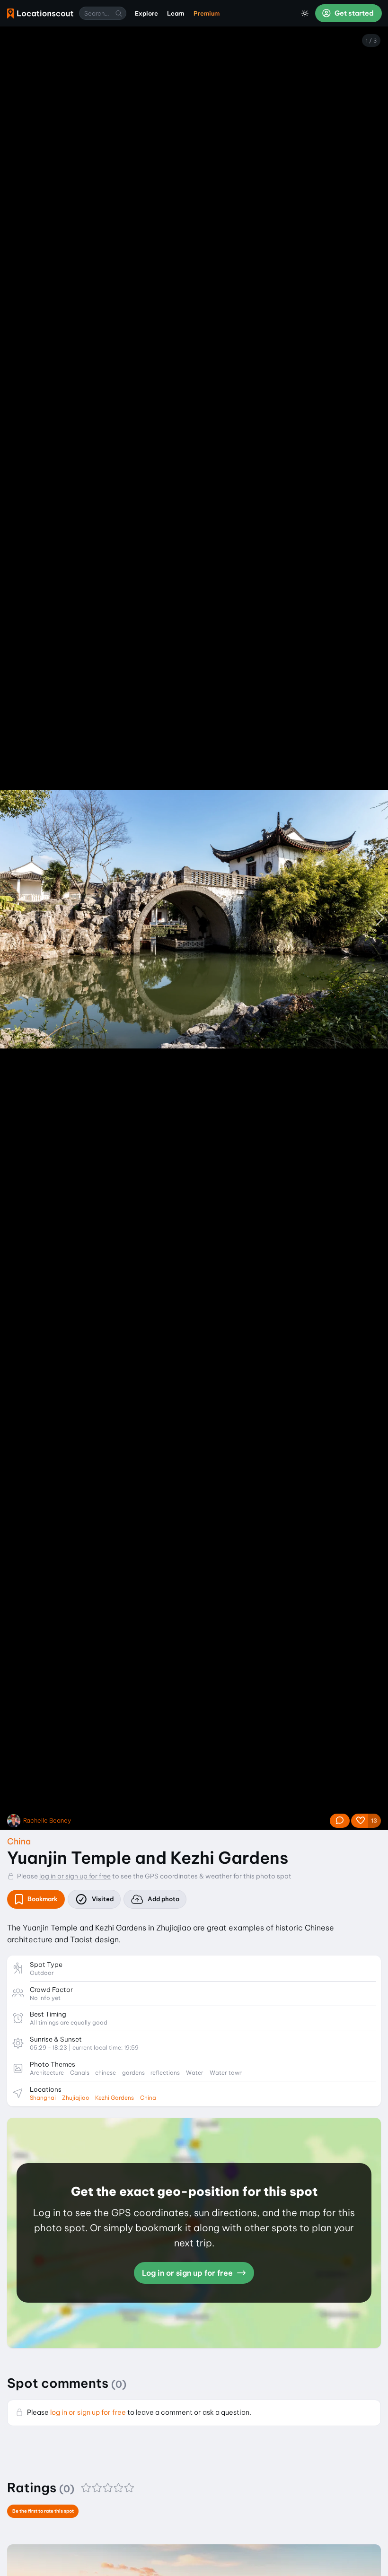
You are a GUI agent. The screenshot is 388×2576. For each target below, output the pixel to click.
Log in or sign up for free (188, 2273)
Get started (353, 13)
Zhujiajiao (76, 2098)
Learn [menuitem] (176, 13)
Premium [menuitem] (207, 13)
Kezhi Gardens (115, 2098)
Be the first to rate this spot (43, 2511)
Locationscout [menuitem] (40, 13)
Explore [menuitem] (146, 13)
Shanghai (43, 2098)
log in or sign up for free (75, 1876)
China (19, 1841)
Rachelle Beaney (47, 1821)
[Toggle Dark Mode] (305, 13)
